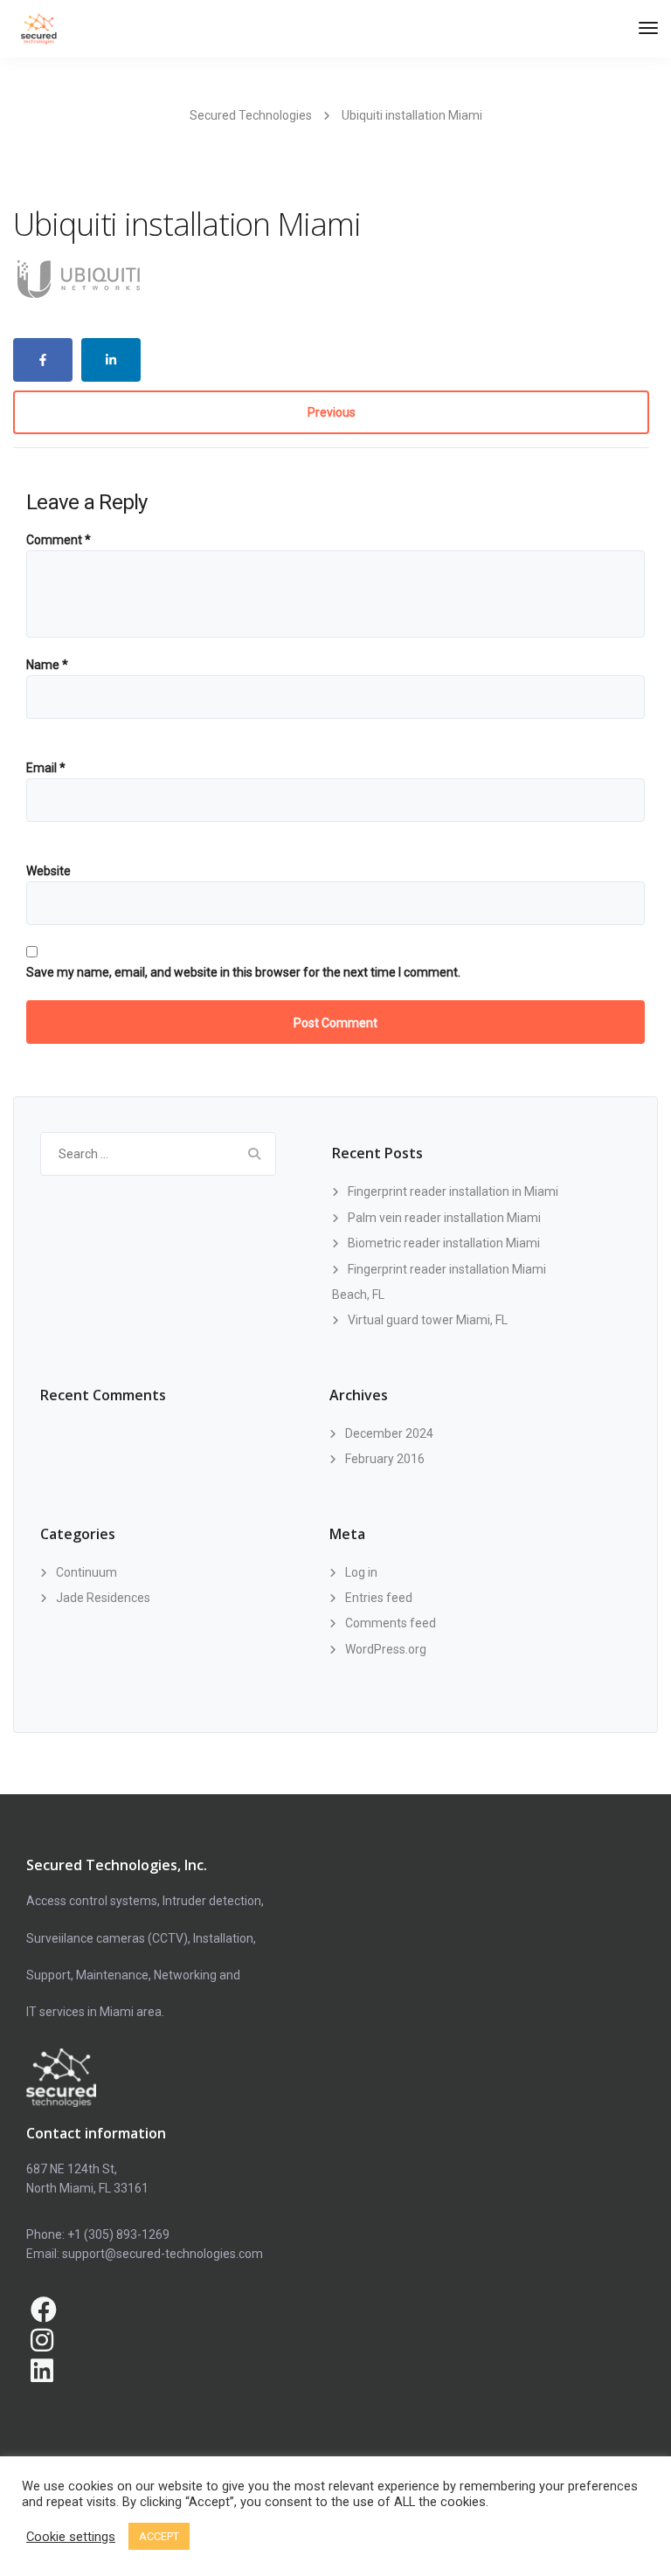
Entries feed (379, 1598)
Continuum (86, 1572)
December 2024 (389, 1433)
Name (47, 665)
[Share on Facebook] (43, 360)
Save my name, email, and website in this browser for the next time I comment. (243, 972)
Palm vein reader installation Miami (444, 1218)
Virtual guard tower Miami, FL (428, 1320)
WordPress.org (386, 1649)
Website (48, 871)
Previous (332, 412)
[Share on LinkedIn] (111, 360)
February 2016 (385, 1459)
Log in (361, 1572)
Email (46, 768)
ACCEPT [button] (159, 2536)
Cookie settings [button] (71, 2537)
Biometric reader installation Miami (444, 1243)
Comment (59, 540)
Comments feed (391, 1623)
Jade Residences (103, 1598)
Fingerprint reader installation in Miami (453, 1191)
